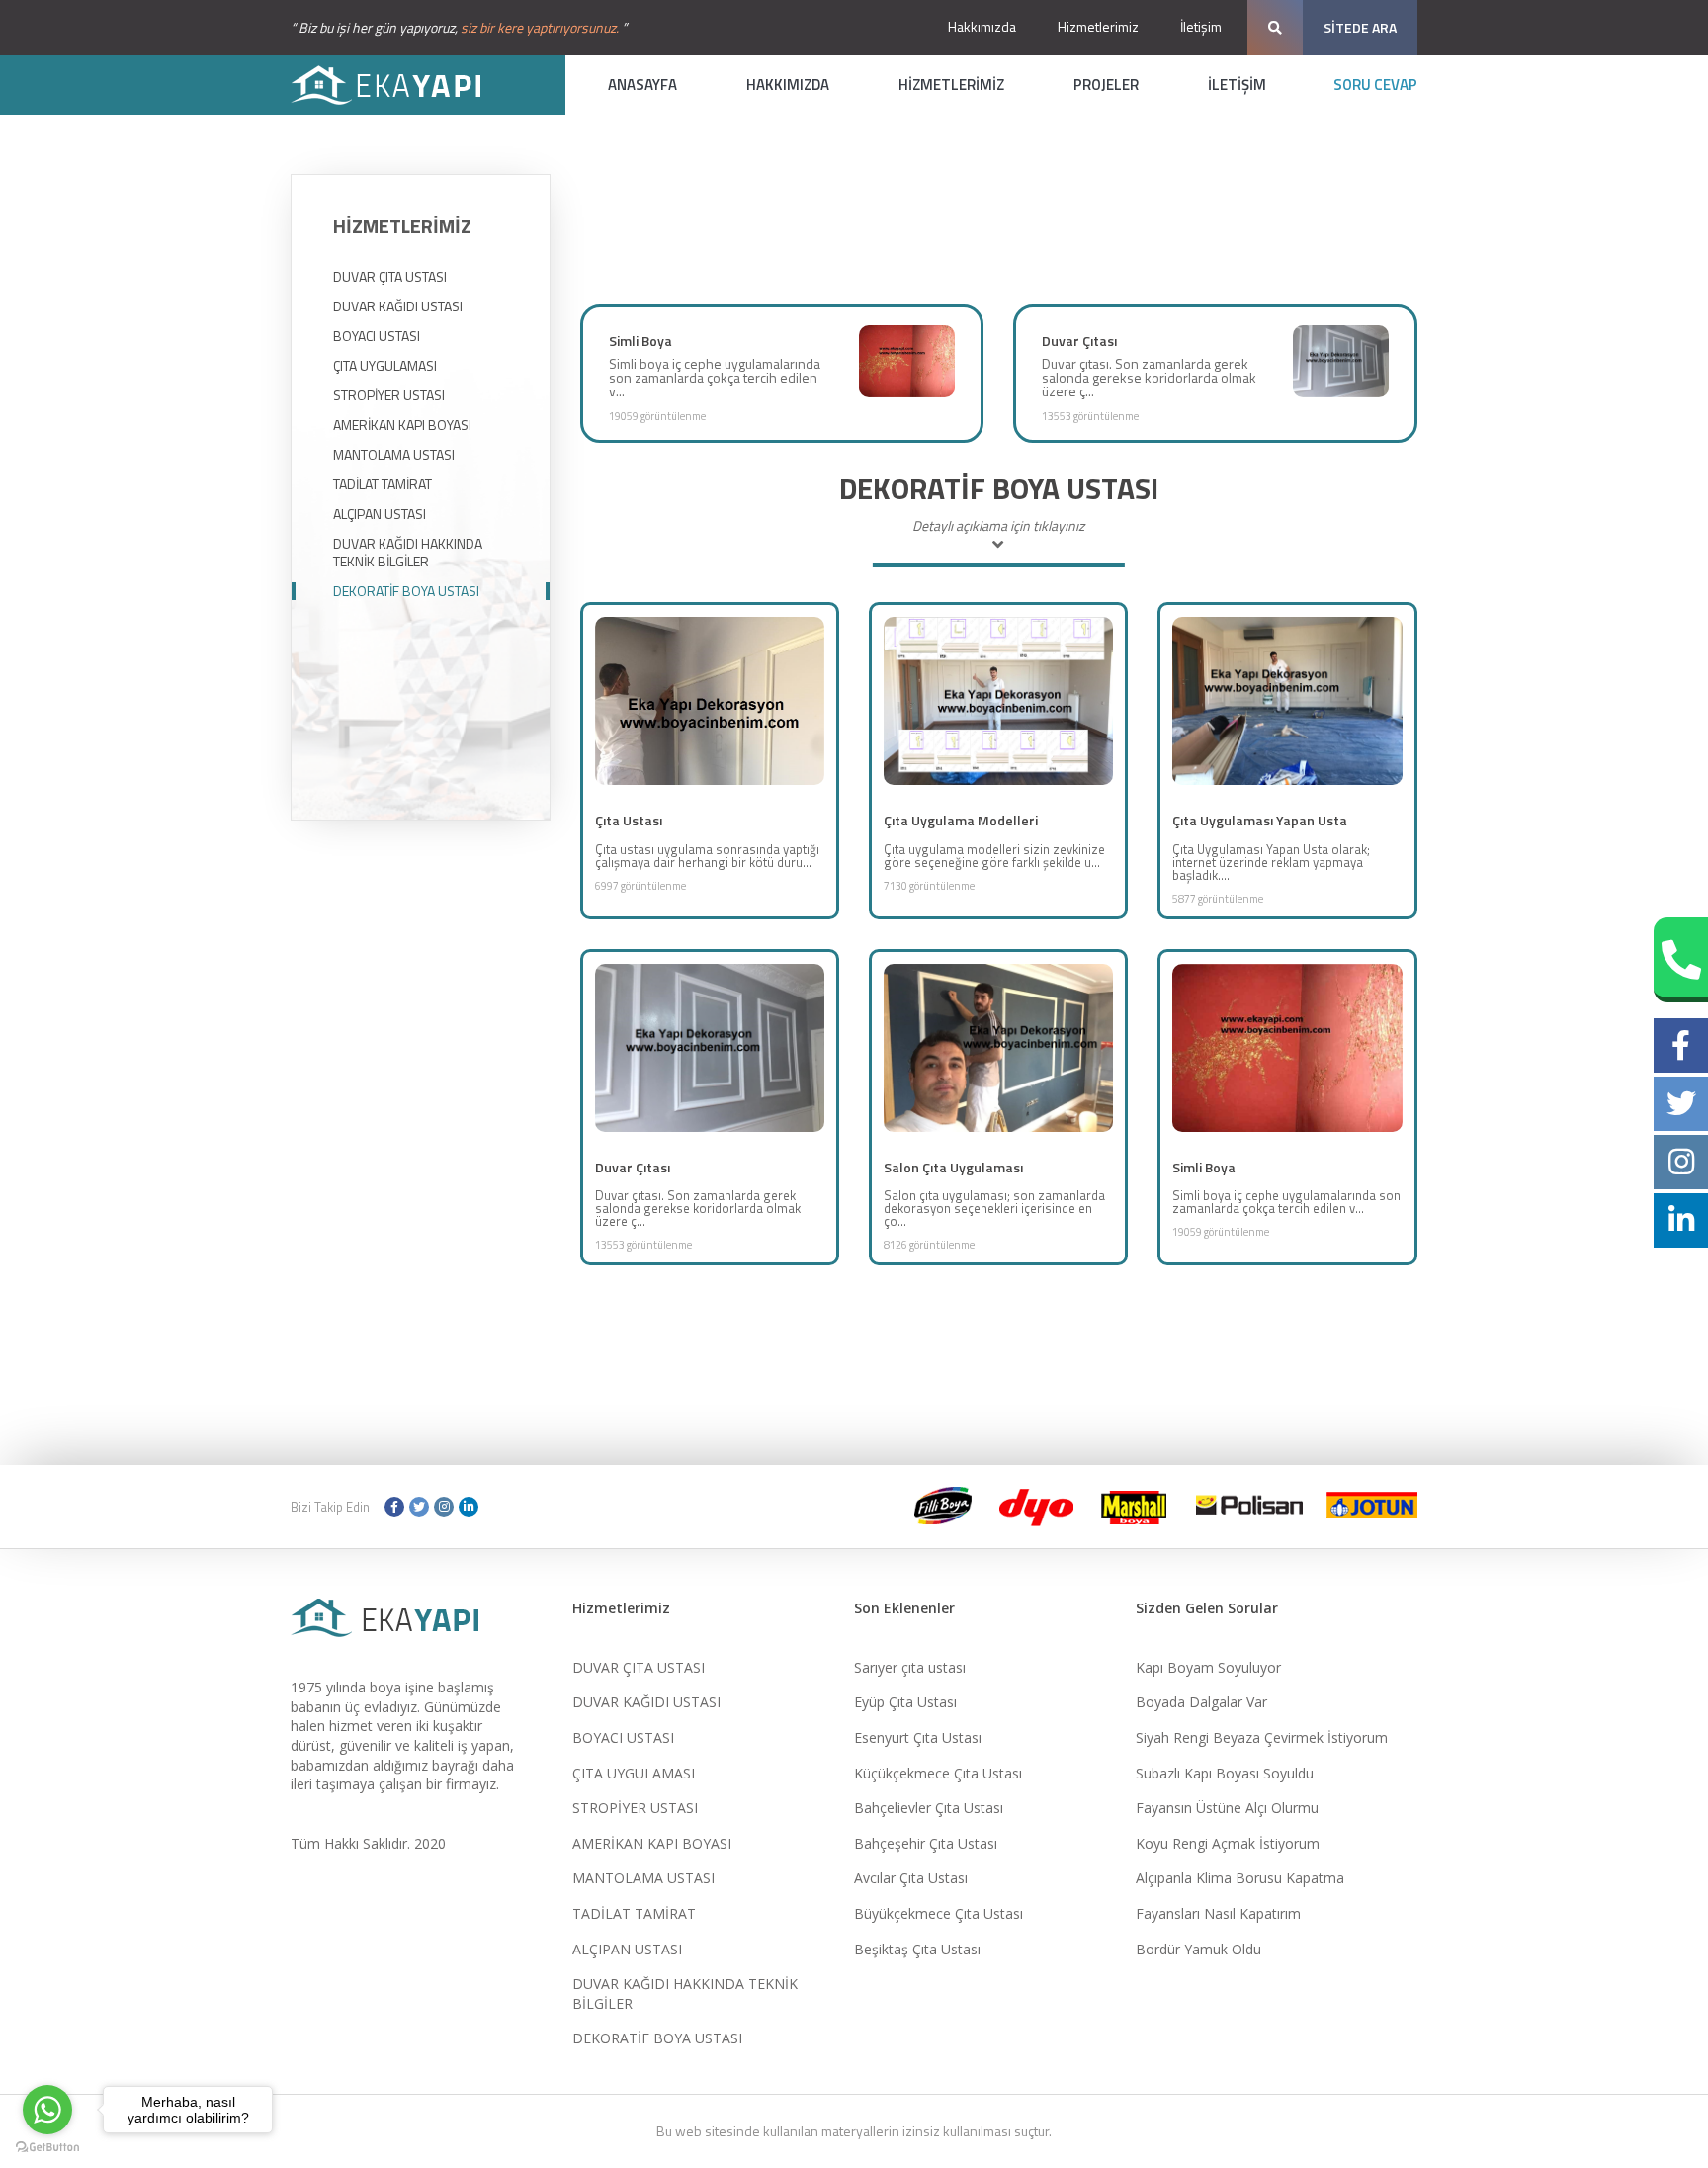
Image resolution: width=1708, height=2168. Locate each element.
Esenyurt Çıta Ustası (918, 1737)
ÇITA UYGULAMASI (385, 366)
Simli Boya (640, 341)
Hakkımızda (982, 26)
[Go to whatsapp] (47, 2110)
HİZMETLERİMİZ (951, 85)
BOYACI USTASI (377, 336)
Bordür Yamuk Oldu (1198, 1949)
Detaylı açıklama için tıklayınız (998, 527)
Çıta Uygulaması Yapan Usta (1260, 820)
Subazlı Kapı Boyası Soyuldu (1225, 1773)
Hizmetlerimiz (1098, 26)
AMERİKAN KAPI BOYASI (402, 425)
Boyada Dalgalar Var (1201, 1702)
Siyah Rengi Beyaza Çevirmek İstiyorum (1262, 1737)
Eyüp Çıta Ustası (905, 1702)
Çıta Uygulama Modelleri (961, 820)
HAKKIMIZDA (788, 85)
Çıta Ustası (629, 820)
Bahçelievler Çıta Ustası (929, 1808)
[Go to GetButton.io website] (47, 2148)
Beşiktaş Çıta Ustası (917, 1949)
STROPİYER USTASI (389, 395)
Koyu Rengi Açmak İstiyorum (1228, 1843)
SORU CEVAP (1375, 85)
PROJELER (1106, 85)
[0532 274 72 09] (1681, 960)
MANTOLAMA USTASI (394, 455)
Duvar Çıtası (1079, 341)
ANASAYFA (642, 85)
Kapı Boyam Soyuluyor (1208, 1667)
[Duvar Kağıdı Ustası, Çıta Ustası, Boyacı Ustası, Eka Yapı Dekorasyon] (399, 85)
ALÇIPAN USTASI (380, 514)
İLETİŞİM (1237, 85)
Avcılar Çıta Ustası (911, 1878)
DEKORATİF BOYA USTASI (406, 591)
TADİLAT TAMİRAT (383, 484)
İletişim (1201, 26)
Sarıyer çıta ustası (910, 1667)
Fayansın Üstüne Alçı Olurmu (1227, 1808)
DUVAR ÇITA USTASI (390, 277)
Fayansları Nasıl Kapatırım (1218, 1913)
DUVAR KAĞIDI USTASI (398, 306)
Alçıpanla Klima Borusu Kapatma (1240, 1878)
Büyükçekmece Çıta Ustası (939, 1913)
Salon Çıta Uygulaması (953, 1167)
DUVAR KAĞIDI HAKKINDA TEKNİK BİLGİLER (408, 553)
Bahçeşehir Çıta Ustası (926, 1843)
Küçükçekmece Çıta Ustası (938, 1773)
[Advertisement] (998, 238)
